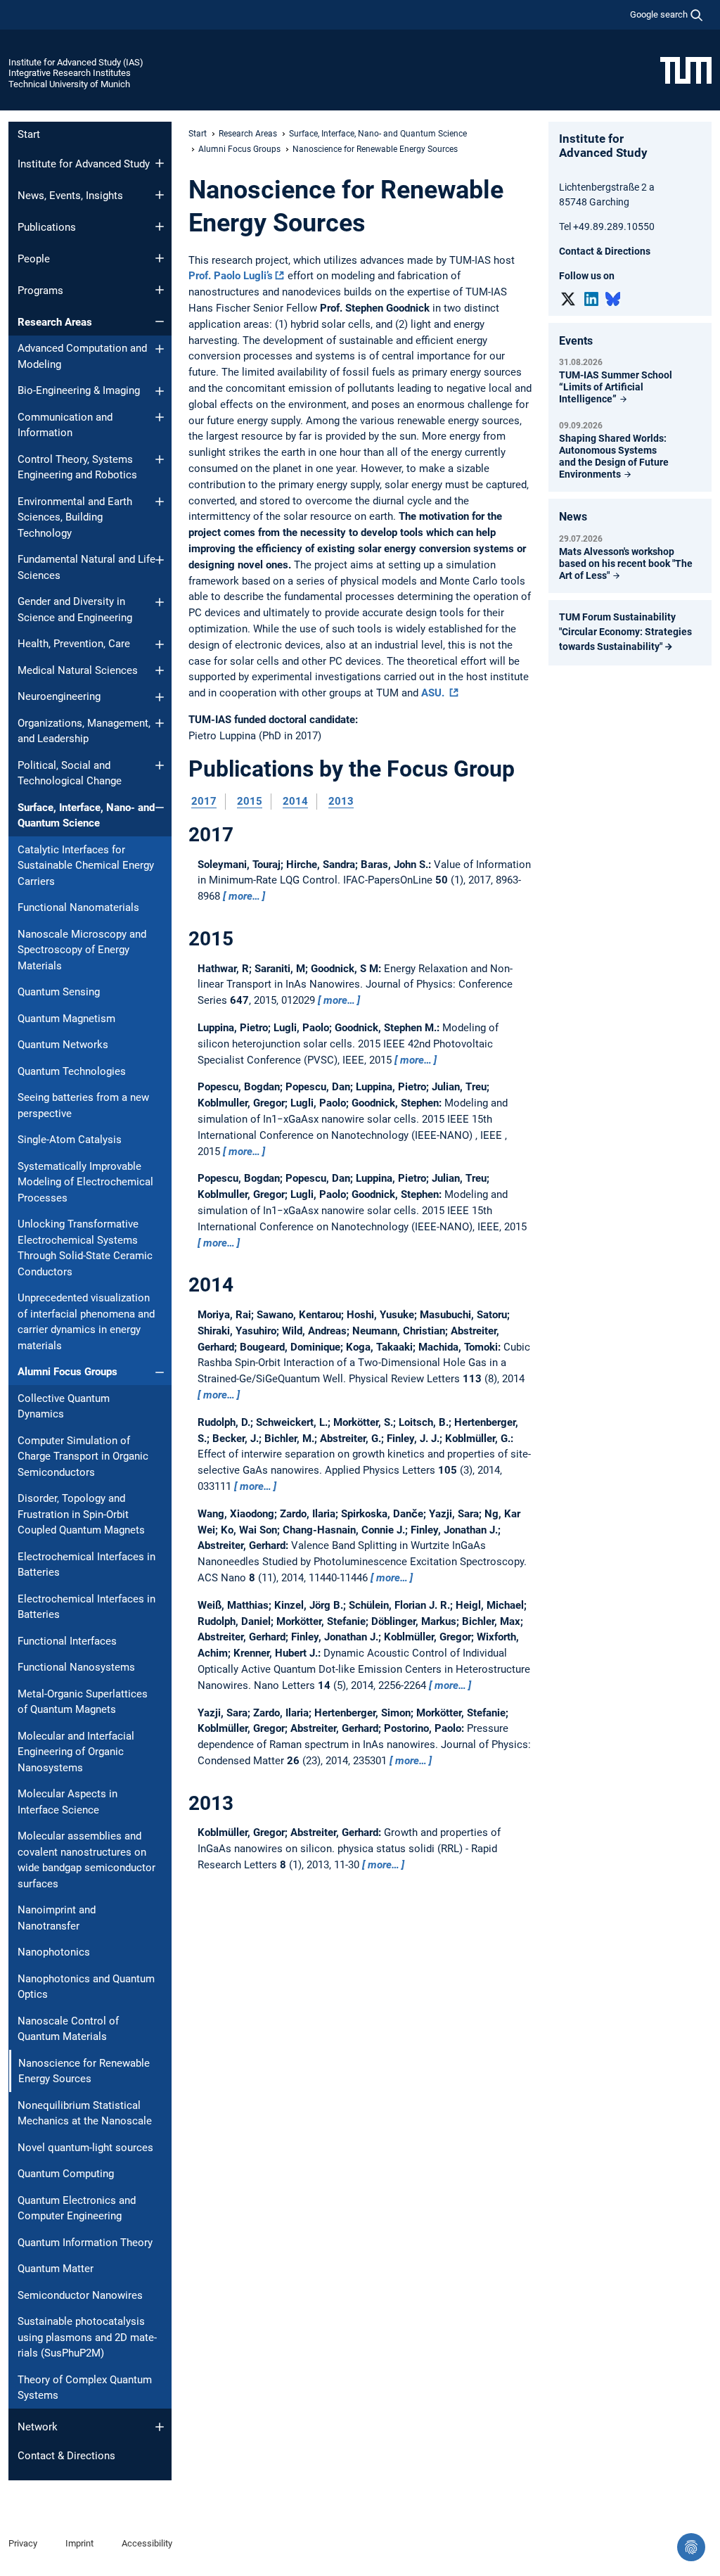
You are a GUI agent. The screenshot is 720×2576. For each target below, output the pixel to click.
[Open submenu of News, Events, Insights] (160, 195)
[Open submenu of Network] (160, 2427)
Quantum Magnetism (66, 1019)
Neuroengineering (59, 696)
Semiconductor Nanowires (80, 2295)
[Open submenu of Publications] (160, 227)
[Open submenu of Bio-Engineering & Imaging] (160, 391)
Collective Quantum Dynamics (64, 1407)
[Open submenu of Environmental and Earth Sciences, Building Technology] (160, 502)
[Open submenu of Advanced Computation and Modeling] (160, 349)
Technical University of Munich (69, 84)
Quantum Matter (56, 2269)
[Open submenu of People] (160, 258)
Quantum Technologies (72, 1071)
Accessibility (147, 2543)
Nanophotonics (54, 1952)
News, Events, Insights (70, 196)
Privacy (23, 2543)
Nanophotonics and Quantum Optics (86, 1987)
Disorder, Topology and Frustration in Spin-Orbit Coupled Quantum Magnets (81, 1514)
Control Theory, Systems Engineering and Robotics (77, 467)
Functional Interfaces (67, 1641)
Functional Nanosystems (76, 1667)
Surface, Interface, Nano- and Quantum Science (86, 816)
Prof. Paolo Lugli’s (231, 276)
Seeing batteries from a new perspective (83, 1105)
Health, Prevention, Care (74, 644)
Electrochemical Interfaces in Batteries (86, 1565)
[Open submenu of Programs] (160, 290)
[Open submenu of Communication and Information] (160, 417)
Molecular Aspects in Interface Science (67, 1802)
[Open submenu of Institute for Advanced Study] (160, 163)
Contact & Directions (66, 2456)
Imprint (79, 2543)
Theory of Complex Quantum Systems (85, 2388)
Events (576, 341)
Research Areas (55, 322)
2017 (204, 801)
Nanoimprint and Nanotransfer (57, 1918)
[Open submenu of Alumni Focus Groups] (160, 1372)
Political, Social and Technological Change (70, 773)
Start (29, 134)
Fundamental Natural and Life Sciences (86, 567)
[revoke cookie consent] (691, 2547)
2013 (341, 801)
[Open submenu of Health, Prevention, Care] (160, 644)
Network (38, 2427)
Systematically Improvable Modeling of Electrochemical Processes (85, 1182)
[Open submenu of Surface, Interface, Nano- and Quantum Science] (160, 808)
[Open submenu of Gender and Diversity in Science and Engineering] (160, 602)
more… (244, 896)
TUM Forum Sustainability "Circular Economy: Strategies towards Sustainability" (625, 632)
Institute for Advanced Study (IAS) (76, 62)
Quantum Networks (63, 1045)
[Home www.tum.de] (686, 70)
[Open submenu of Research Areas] (160, 321)
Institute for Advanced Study (84, 164)
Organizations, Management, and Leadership (84, 731)
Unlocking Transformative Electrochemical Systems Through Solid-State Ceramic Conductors (85, 1248)
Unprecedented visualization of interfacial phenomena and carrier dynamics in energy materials (86, 1322)
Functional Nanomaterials (78, 907)
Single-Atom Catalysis (70, 1140)
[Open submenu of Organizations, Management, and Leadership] (160, 723)
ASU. (434, 693)
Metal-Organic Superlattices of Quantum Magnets (83, 1702)
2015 (250, 801)
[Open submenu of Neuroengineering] (160, 697)
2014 (295, 801)
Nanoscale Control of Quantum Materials (68, 2029)
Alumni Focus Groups (67, 1372)
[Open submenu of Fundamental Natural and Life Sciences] (160, 560)
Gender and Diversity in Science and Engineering (75, 610)
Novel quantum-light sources (85, 2148)
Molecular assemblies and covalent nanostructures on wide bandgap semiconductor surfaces (86, 1860)
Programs (40, 291)
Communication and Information (65, 425)
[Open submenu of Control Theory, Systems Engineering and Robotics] (160, 459)
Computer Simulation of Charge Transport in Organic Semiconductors (83, 1456)
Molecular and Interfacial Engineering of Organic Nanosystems (76, 1752)
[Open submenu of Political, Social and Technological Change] (160, 765)
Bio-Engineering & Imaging (79, 390)
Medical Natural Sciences (78, 670)
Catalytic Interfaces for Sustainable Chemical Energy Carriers (86, 866)
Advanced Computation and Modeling (82, 356)
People (34, 259)
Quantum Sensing (59, 992)
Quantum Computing (66, 2174)
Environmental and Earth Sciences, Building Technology (75, 517)
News (573, 517)
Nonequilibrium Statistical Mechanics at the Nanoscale (85, 2113)
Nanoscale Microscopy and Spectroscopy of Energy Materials (82, 950)
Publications (47, 227)
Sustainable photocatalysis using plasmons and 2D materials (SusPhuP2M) (87, 2337)
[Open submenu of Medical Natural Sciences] (160, 670)
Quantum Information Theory (85, 2243)
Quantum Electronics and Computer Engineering (77, 2208)
